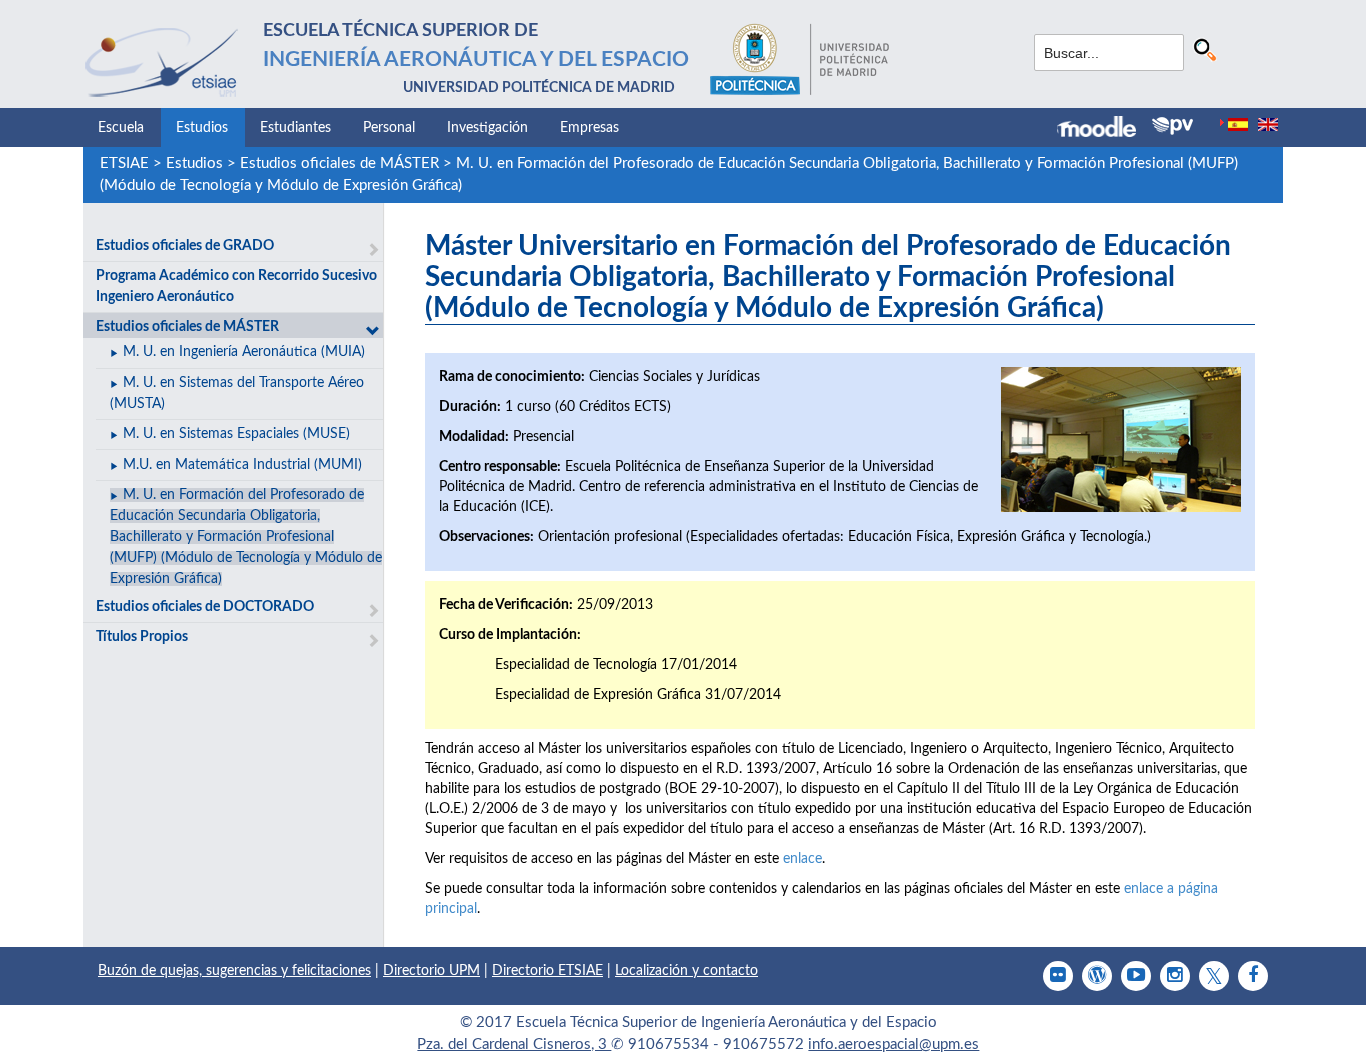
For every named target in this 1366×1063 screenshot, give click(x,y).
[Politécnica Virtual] (1172, 126)
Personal (389, 128)
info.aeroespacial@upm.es (893, 1044)
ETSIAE (124, 163)
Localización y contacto (686, 971)
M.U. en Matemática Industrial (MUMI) (242, 465)
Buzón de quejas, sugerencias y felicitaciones (234, 971)
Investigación (487, 128)
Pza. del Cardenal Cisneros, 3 (514, 1044)
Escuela (121, 128)
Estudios (202, 128)
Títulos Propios (142, 637)
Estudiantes (295, 128)
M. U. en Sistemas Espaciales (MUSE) (236, 434)
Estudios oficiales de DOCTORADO (205, 607)
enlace (802, 859)
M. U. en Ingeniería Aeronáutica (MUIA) (244, 352)
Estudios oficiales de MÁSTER (339, 163)
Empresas (589, 128)
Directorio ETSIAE (547, 971)
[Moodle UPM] (1104, 129)
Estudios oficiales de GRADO (185, 246)
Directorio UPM (431, 971)
